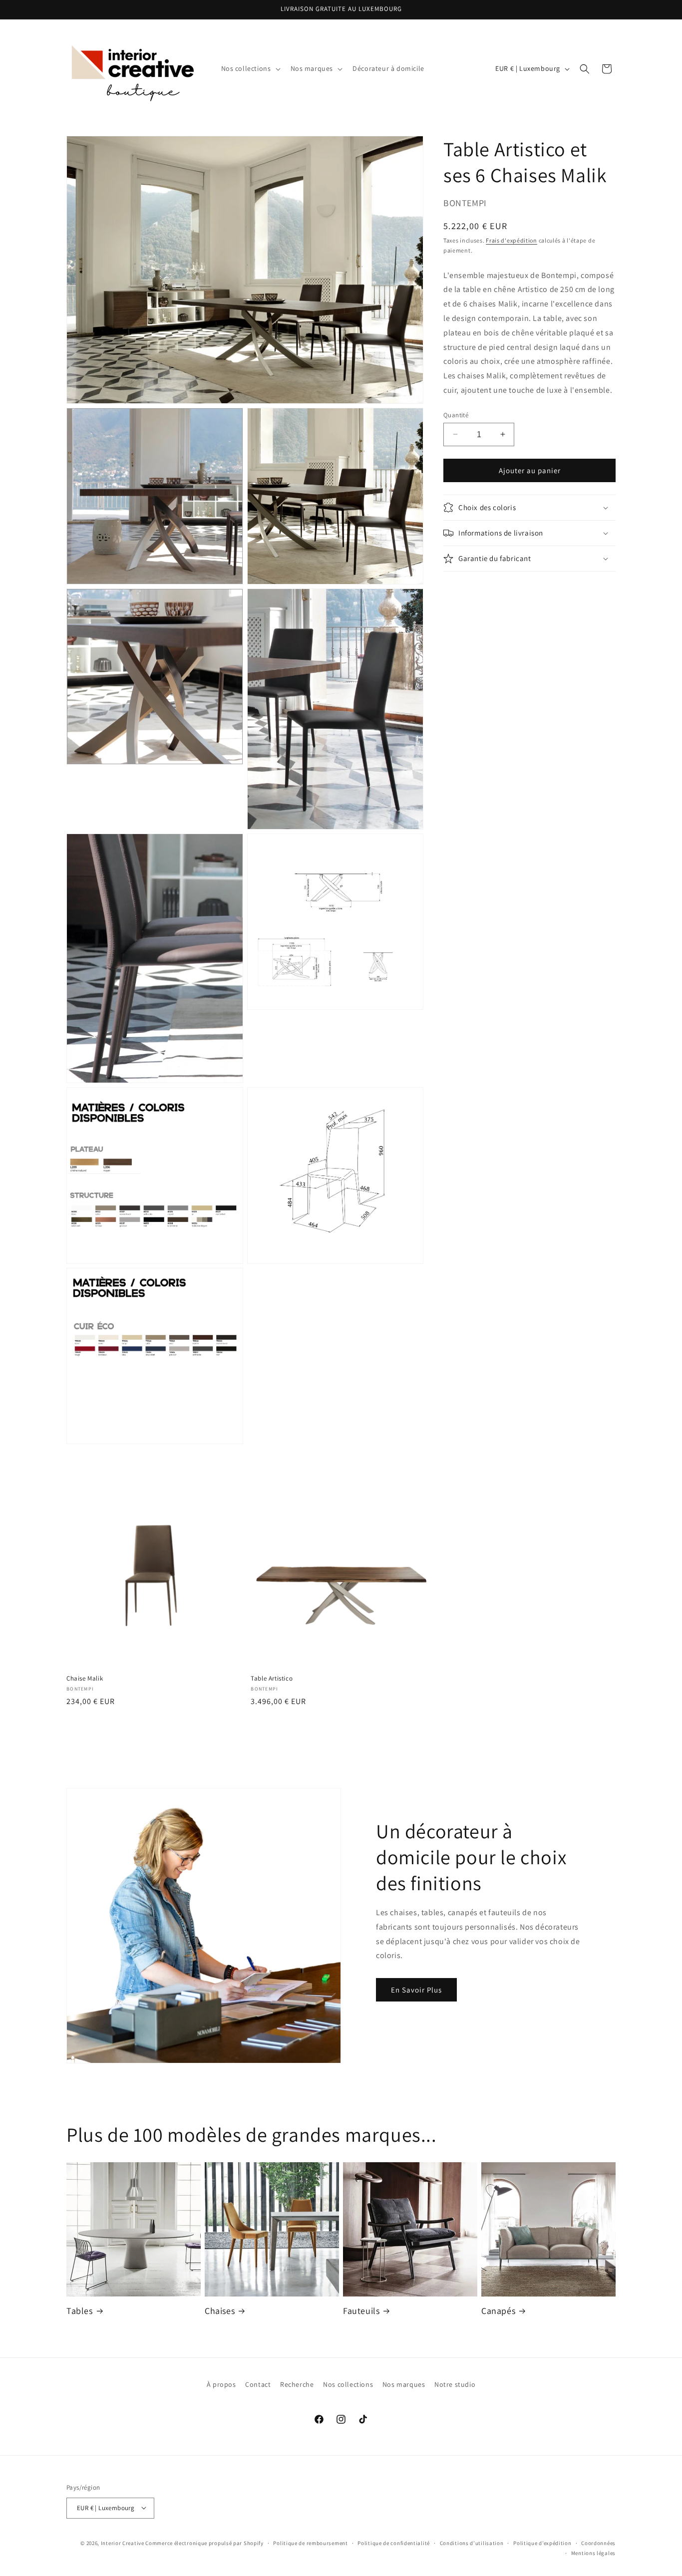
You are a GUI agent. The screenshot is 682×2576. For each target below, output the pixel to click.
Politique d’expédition (542, 2543)
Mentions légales (593, 2553)
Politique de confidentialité (394, 2543)
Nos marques (404, 2384)
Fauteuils (361, 2311)
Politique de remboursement (310, 2543)
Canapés (498, 2311)
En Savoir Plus (416, 1989)
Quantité (456, 415)
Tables (80, 2311)
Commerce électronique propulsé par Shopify (204, 2543)
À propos (221, 2384)
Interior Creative (123, 2543)
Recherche (297, 2384)
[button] (250, 68)
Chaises (220, 2311)
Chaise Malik (85, 1679)
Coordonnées (598, 2543)
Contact (258, 2384)
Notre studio (455, 2384)
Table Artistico (272, 1679)
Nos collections (348, 2384)
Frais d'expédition (511, 240)
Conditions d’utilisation (472, 2543)
